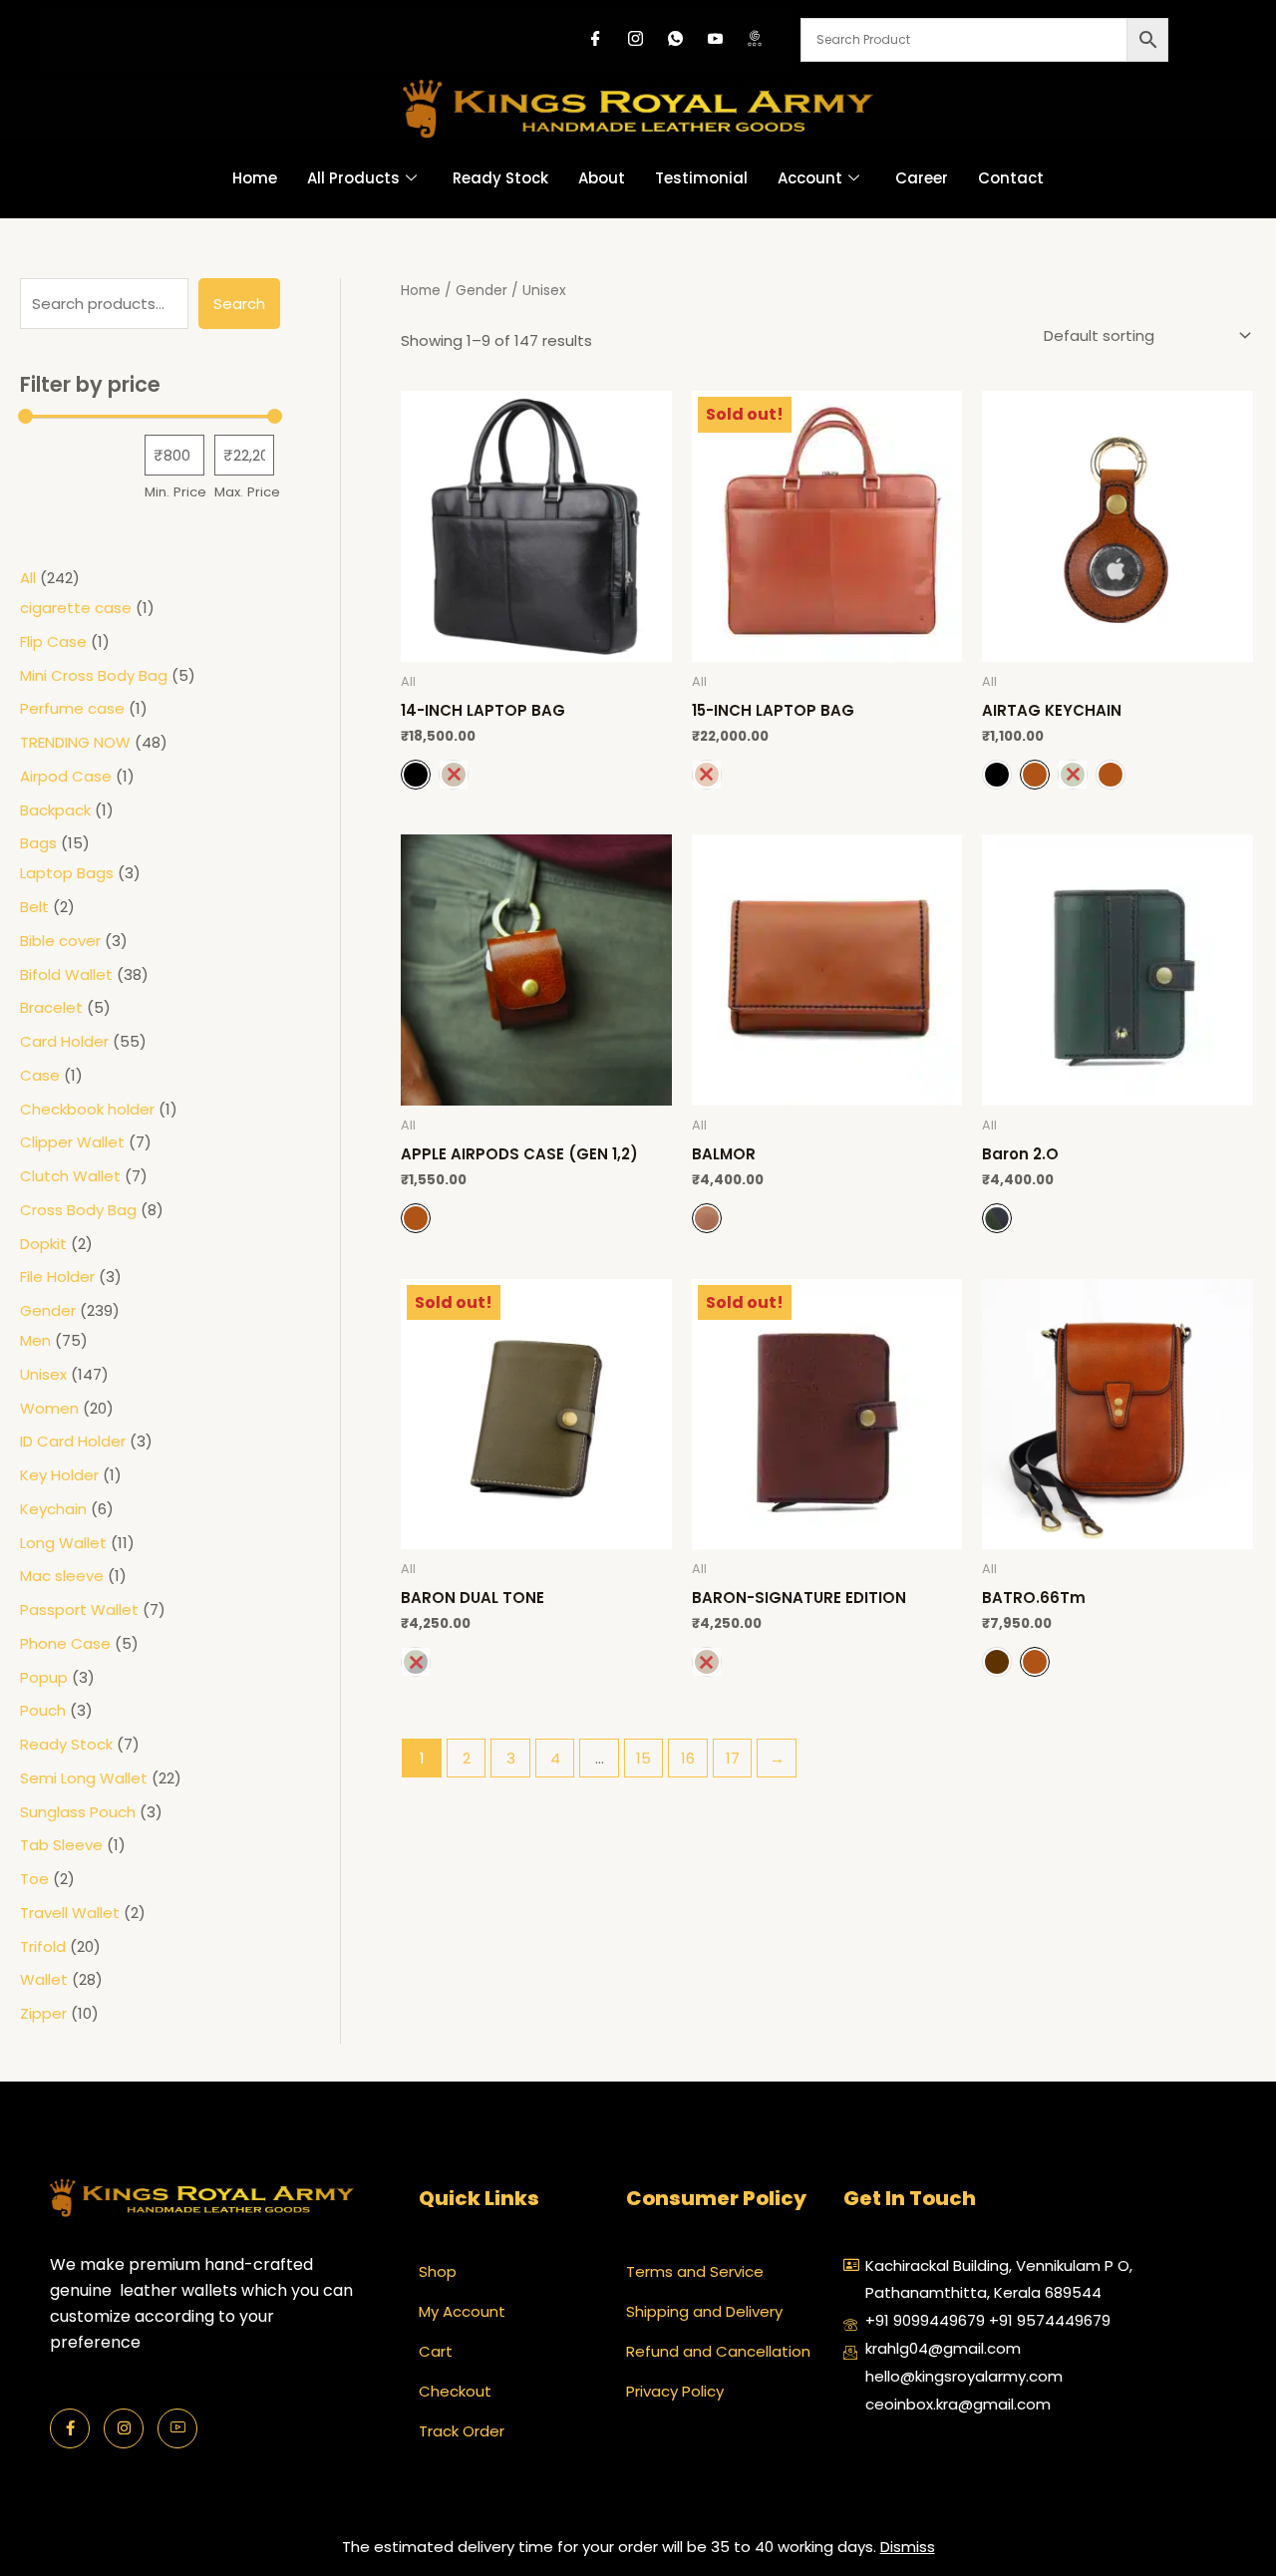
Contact (1011, 178)
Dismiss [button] (908, 2547)
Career (922, 178)
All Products (353, 178)
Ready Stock (500, 178)
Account (810, 178)
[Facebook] (595, 40)
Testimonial (701, 178)
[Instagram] (635, 40)
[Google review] (755, 40)
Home (255, 178)
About (602, 178)
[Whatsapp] (675, 40)
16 (688, 1758)
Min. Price (175, 492)
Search (239, 304)
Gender (481, 291)
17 (733, 1758)
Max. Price (247, 492)
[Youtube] (715, 40)
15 (643, 1758)
